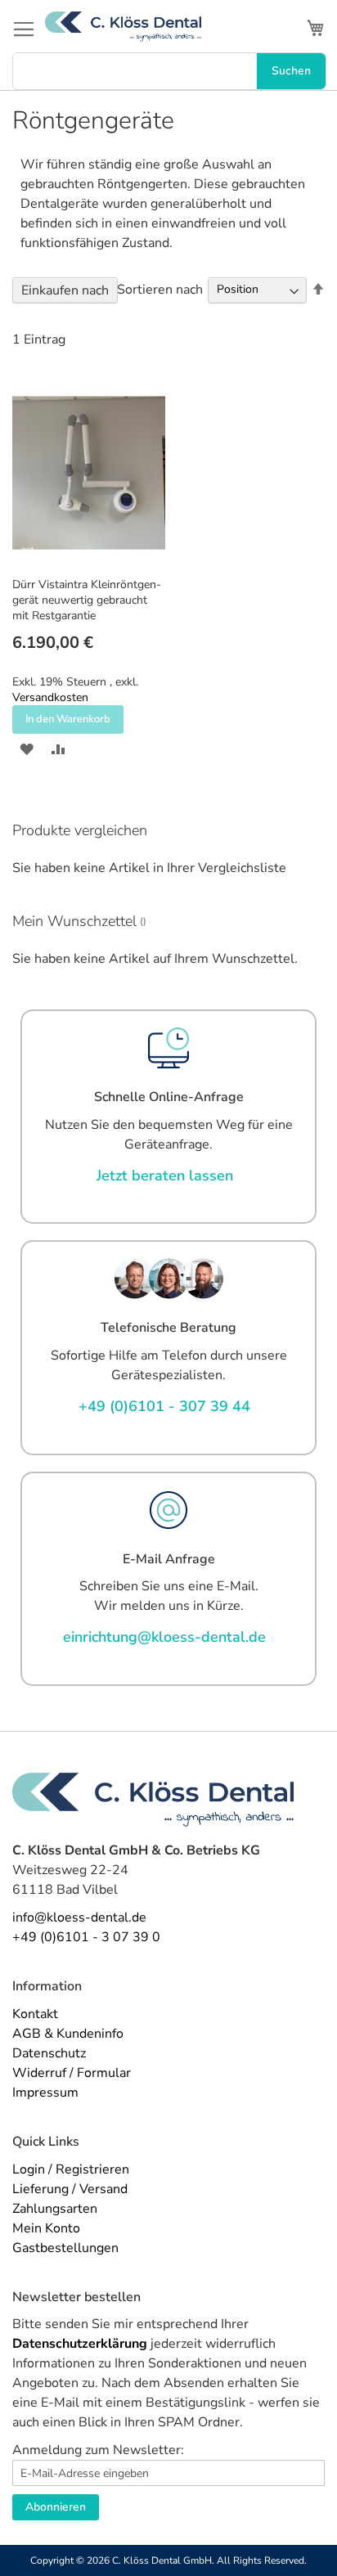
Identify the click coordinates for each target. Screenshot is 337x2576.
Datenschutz (49, 2053)
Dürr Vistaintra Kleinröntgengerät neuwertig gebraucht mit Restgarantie (87, 600)
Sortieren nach (160, 289)
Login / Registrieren (71, 2169)
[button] (27, 748)
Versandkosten (50, 697)
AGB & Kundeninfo (68, 2034)
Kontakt (35, 2014)
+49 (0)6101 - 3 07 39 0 (86, 1937)
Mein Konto (46, 2228)
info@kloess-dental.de (79, 1917)
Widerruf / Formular (72, 2073)
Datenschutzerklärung (80, 2344)
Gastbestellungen (65, 2248)
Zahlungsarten (55, 2209)
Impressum (45, 2093)
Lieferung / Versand (70, 2189)
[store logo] (123, 27)
